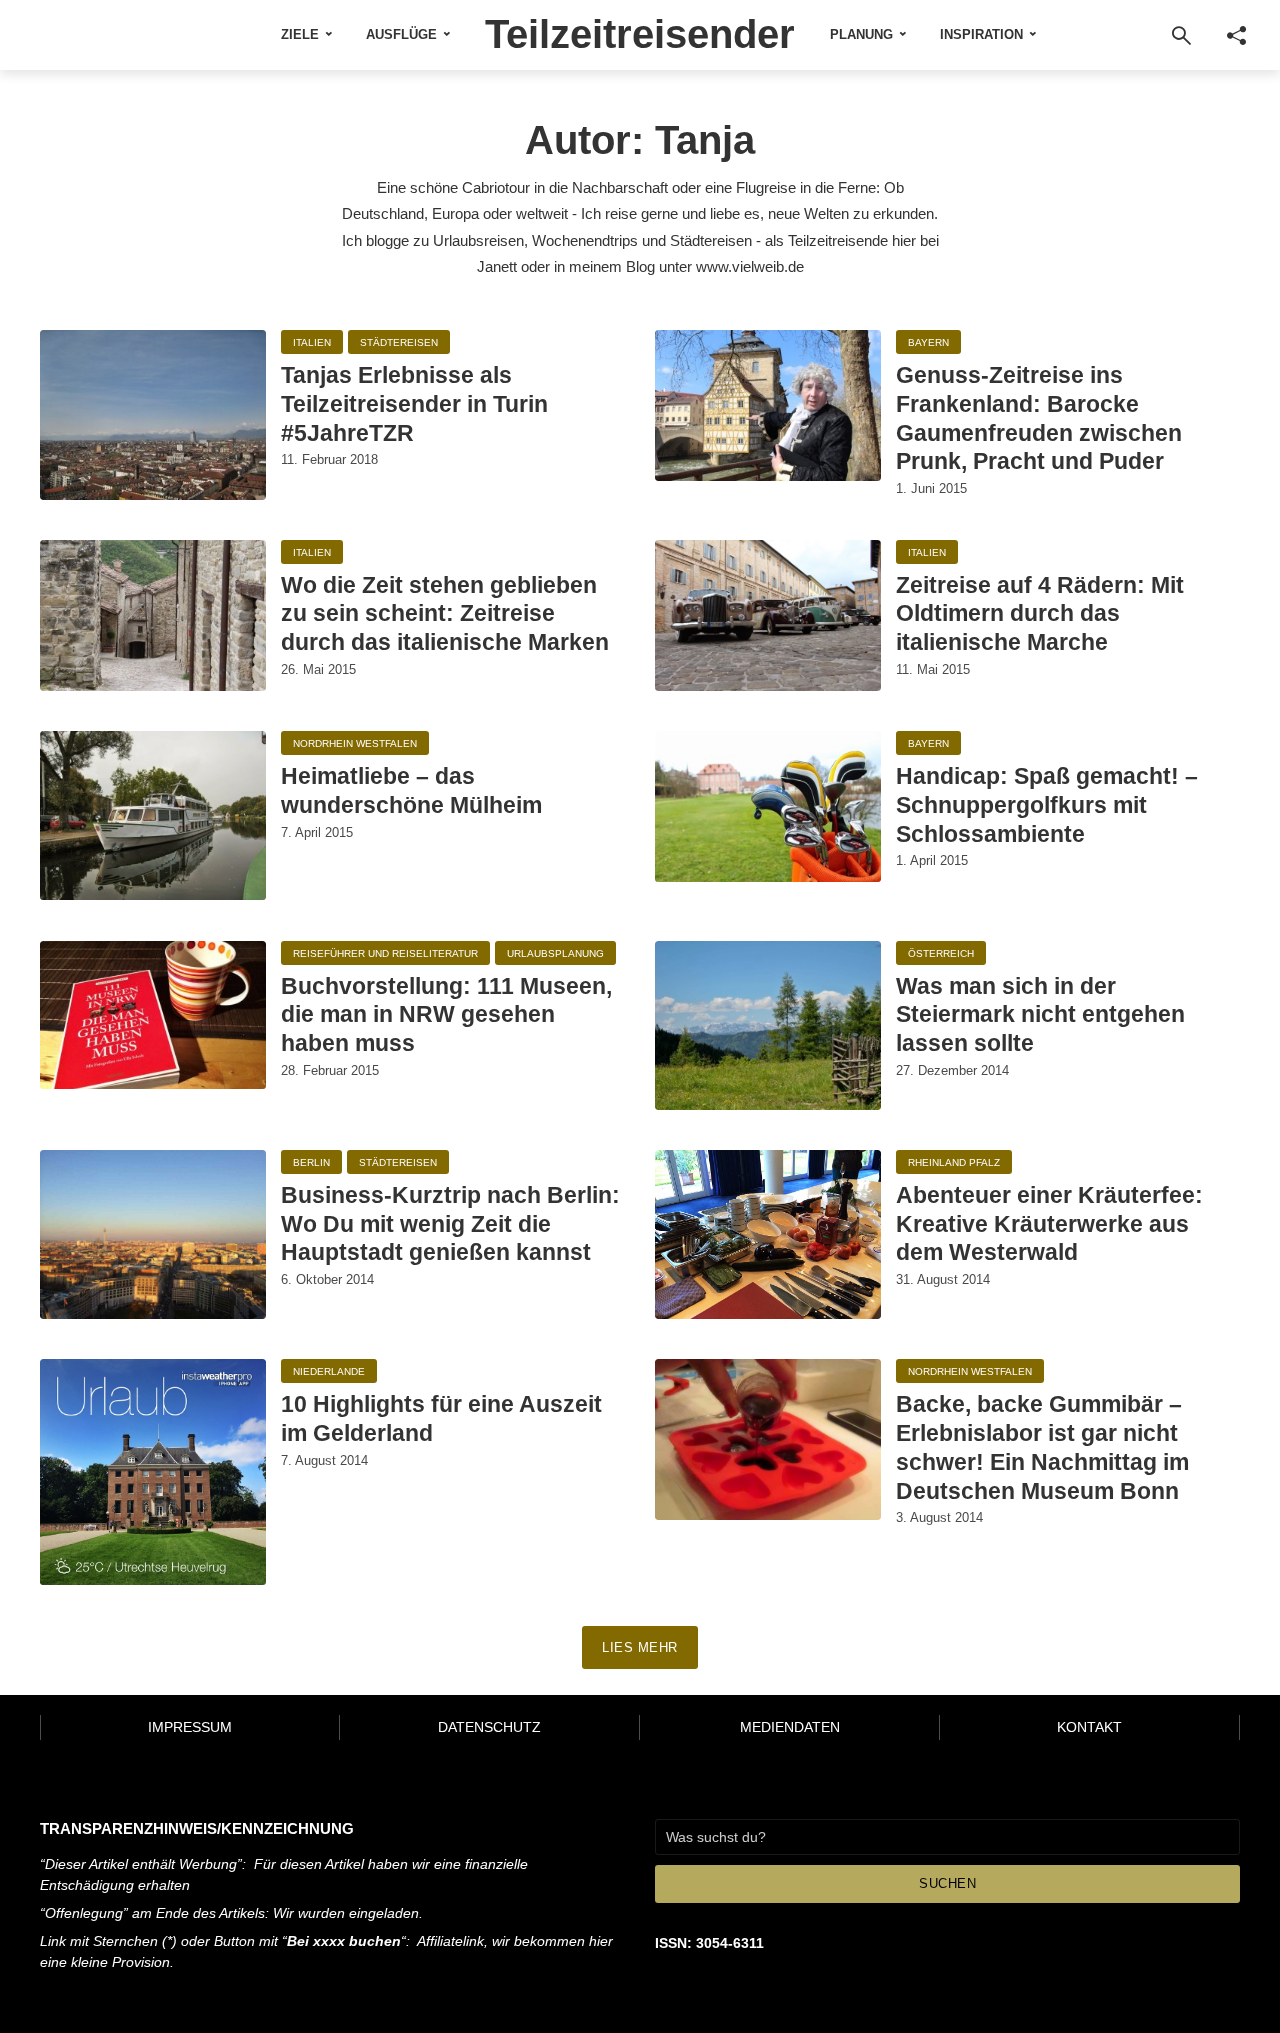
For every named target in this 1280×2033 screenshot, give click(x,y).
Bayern (928, 342)
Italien (312, 342)
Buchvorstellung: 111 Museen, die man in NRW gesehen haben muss (446, 1015)
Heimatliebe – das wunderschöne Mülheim (411, 790)
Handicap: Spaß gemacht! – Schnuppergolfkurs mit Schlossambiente (1047, 805)
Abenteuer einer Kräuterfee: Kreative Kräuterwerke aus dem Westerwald (1049, 1224)
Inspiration (981, 34)
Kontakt (1089, 1727)
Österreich (941, 953)
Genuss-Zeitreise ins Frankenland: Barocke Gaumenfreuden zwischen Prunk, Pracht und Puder (1039, 418)
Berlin (311, 1162)
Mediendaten (790, 1727)
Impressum (190, 1727)
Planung (861, 34)
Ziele (300, 34)
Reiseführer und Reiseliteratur (385, 953)
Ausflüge (401, 34)
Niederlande (329, 1371)
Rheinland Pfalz (954, 1162)
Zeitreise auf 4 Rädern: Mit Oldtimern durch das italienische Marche (1040, 614)
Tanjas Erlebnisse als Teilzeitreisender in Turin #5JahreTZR (414, 404)
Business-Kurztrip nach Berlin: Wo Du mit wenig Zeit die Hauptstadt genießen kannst (450, 1224)
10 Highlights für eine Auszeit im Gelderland (441, 1418)
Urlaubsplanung (555, 953)
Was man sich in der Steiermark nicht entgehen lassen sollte (1040, 1015)
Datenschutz (489, 1727)
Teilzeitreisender (640, 34)
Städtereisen (399, 342)
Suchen (947, 1883)
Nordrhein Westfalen (355, 743)
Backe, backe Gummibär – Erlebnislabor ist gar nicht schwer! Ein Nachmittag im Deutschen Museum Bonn (1042, 1447)
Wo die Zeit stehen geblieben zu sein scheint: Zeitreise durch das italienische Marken (445, 614)
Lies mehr (640, 1647)
